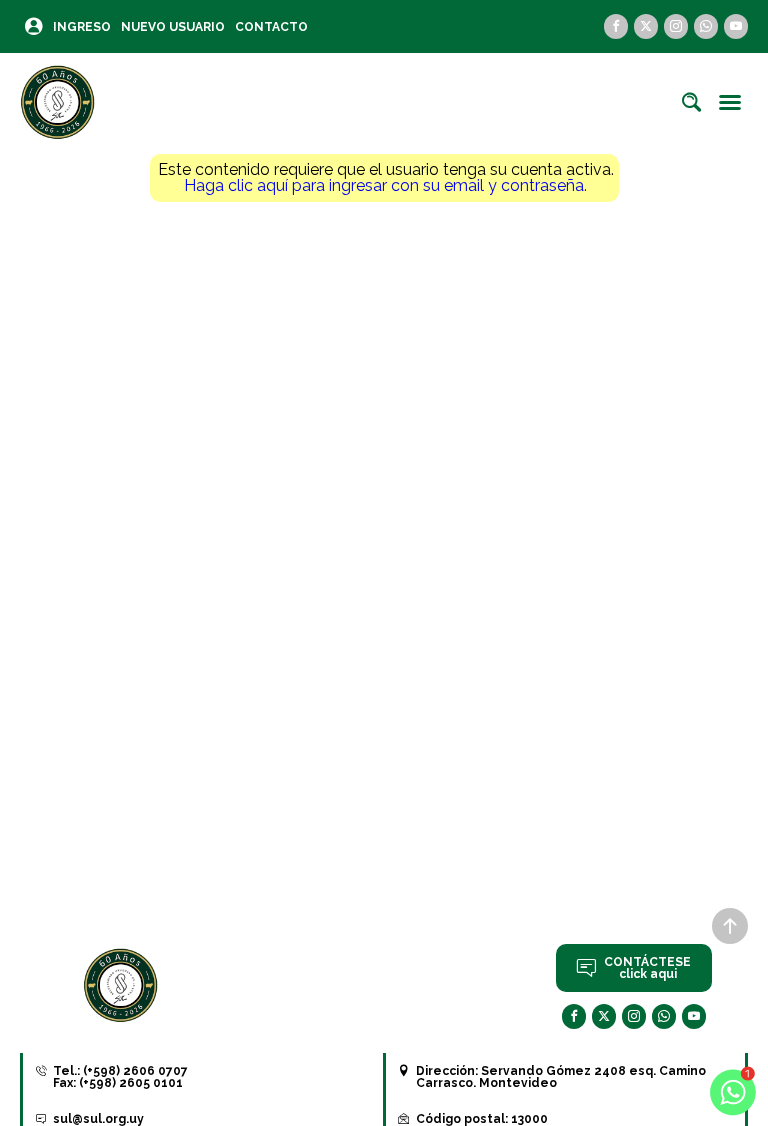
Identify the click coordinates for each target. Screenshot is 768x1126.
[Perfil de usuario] (34, 26)
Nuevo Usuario (173, 27)
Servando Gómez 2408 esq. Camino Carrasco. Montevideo (561, 1077)
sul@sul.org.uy (98, 1119)
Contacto (271, 27)
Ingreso (82, 27)
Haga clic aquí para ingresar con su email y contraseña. (385, 185)
